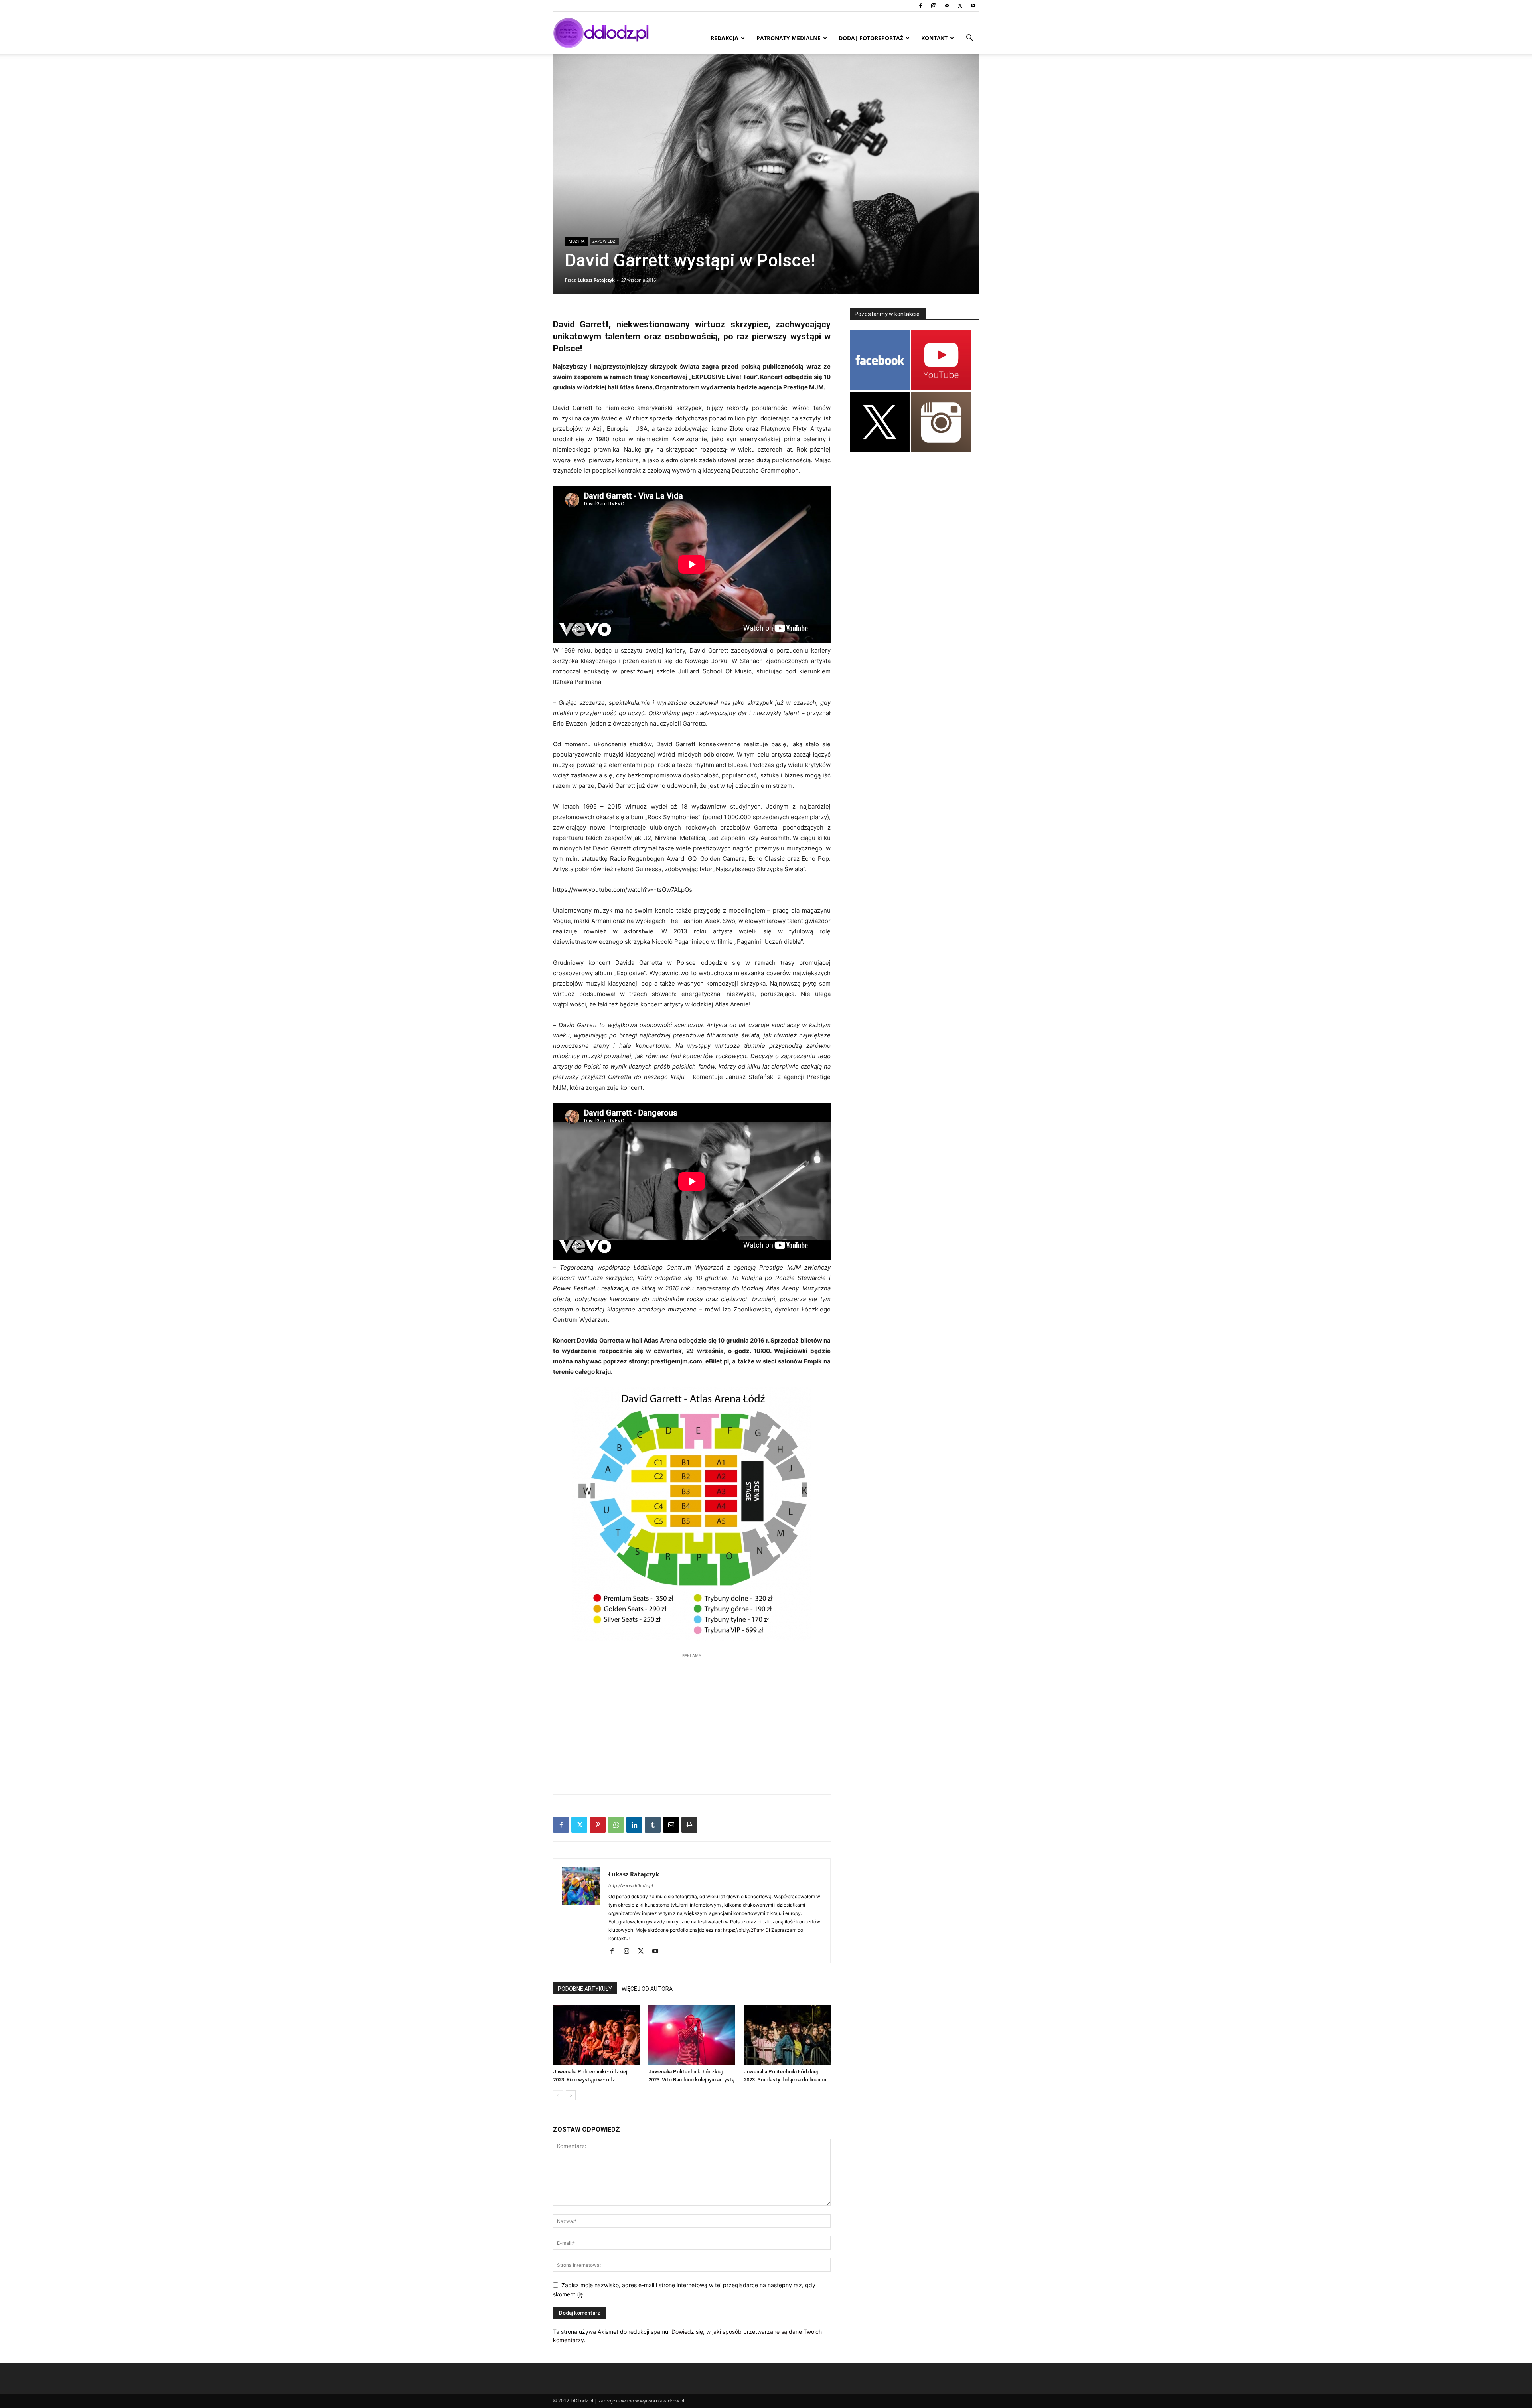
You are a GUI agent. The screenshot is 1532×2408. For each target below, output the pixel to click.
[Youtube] (973, 6)
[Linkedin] (634, 1825)
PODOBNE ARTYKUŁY (585, 1989)
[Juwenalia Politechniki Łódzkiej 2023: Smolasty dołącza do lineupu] (787, 2035)
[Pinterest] (598, 1825)
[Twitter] (960, 6)
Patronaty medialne (789, 38)
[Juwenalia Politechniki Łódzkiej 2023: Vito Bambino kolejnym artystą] (692, 2035)
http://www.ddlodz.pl (631, 1885)
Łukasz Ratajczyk (596, 280)
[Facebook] (920, 6)
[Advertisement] (692, 1720)
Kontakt (934, 38)
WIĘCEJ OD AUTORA (647, 1989)
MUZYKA (576, 241)
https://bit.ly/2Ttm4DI (746, 1930)
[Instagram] (934, 6)
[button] (969, 39)
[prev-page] (558, 2095)
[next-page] (571, 2095)
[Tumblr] (653, 1825)
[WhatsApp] (616, 1825)
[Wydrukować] (689, 1825)
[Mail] (947, 6)
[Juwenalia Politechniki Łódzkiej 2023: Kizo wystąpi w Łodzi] (596, 2035)
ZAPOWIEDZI (604, 241)
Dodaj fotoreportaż (871, 38)
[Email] (671, 1825)
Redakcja (725, 38)
